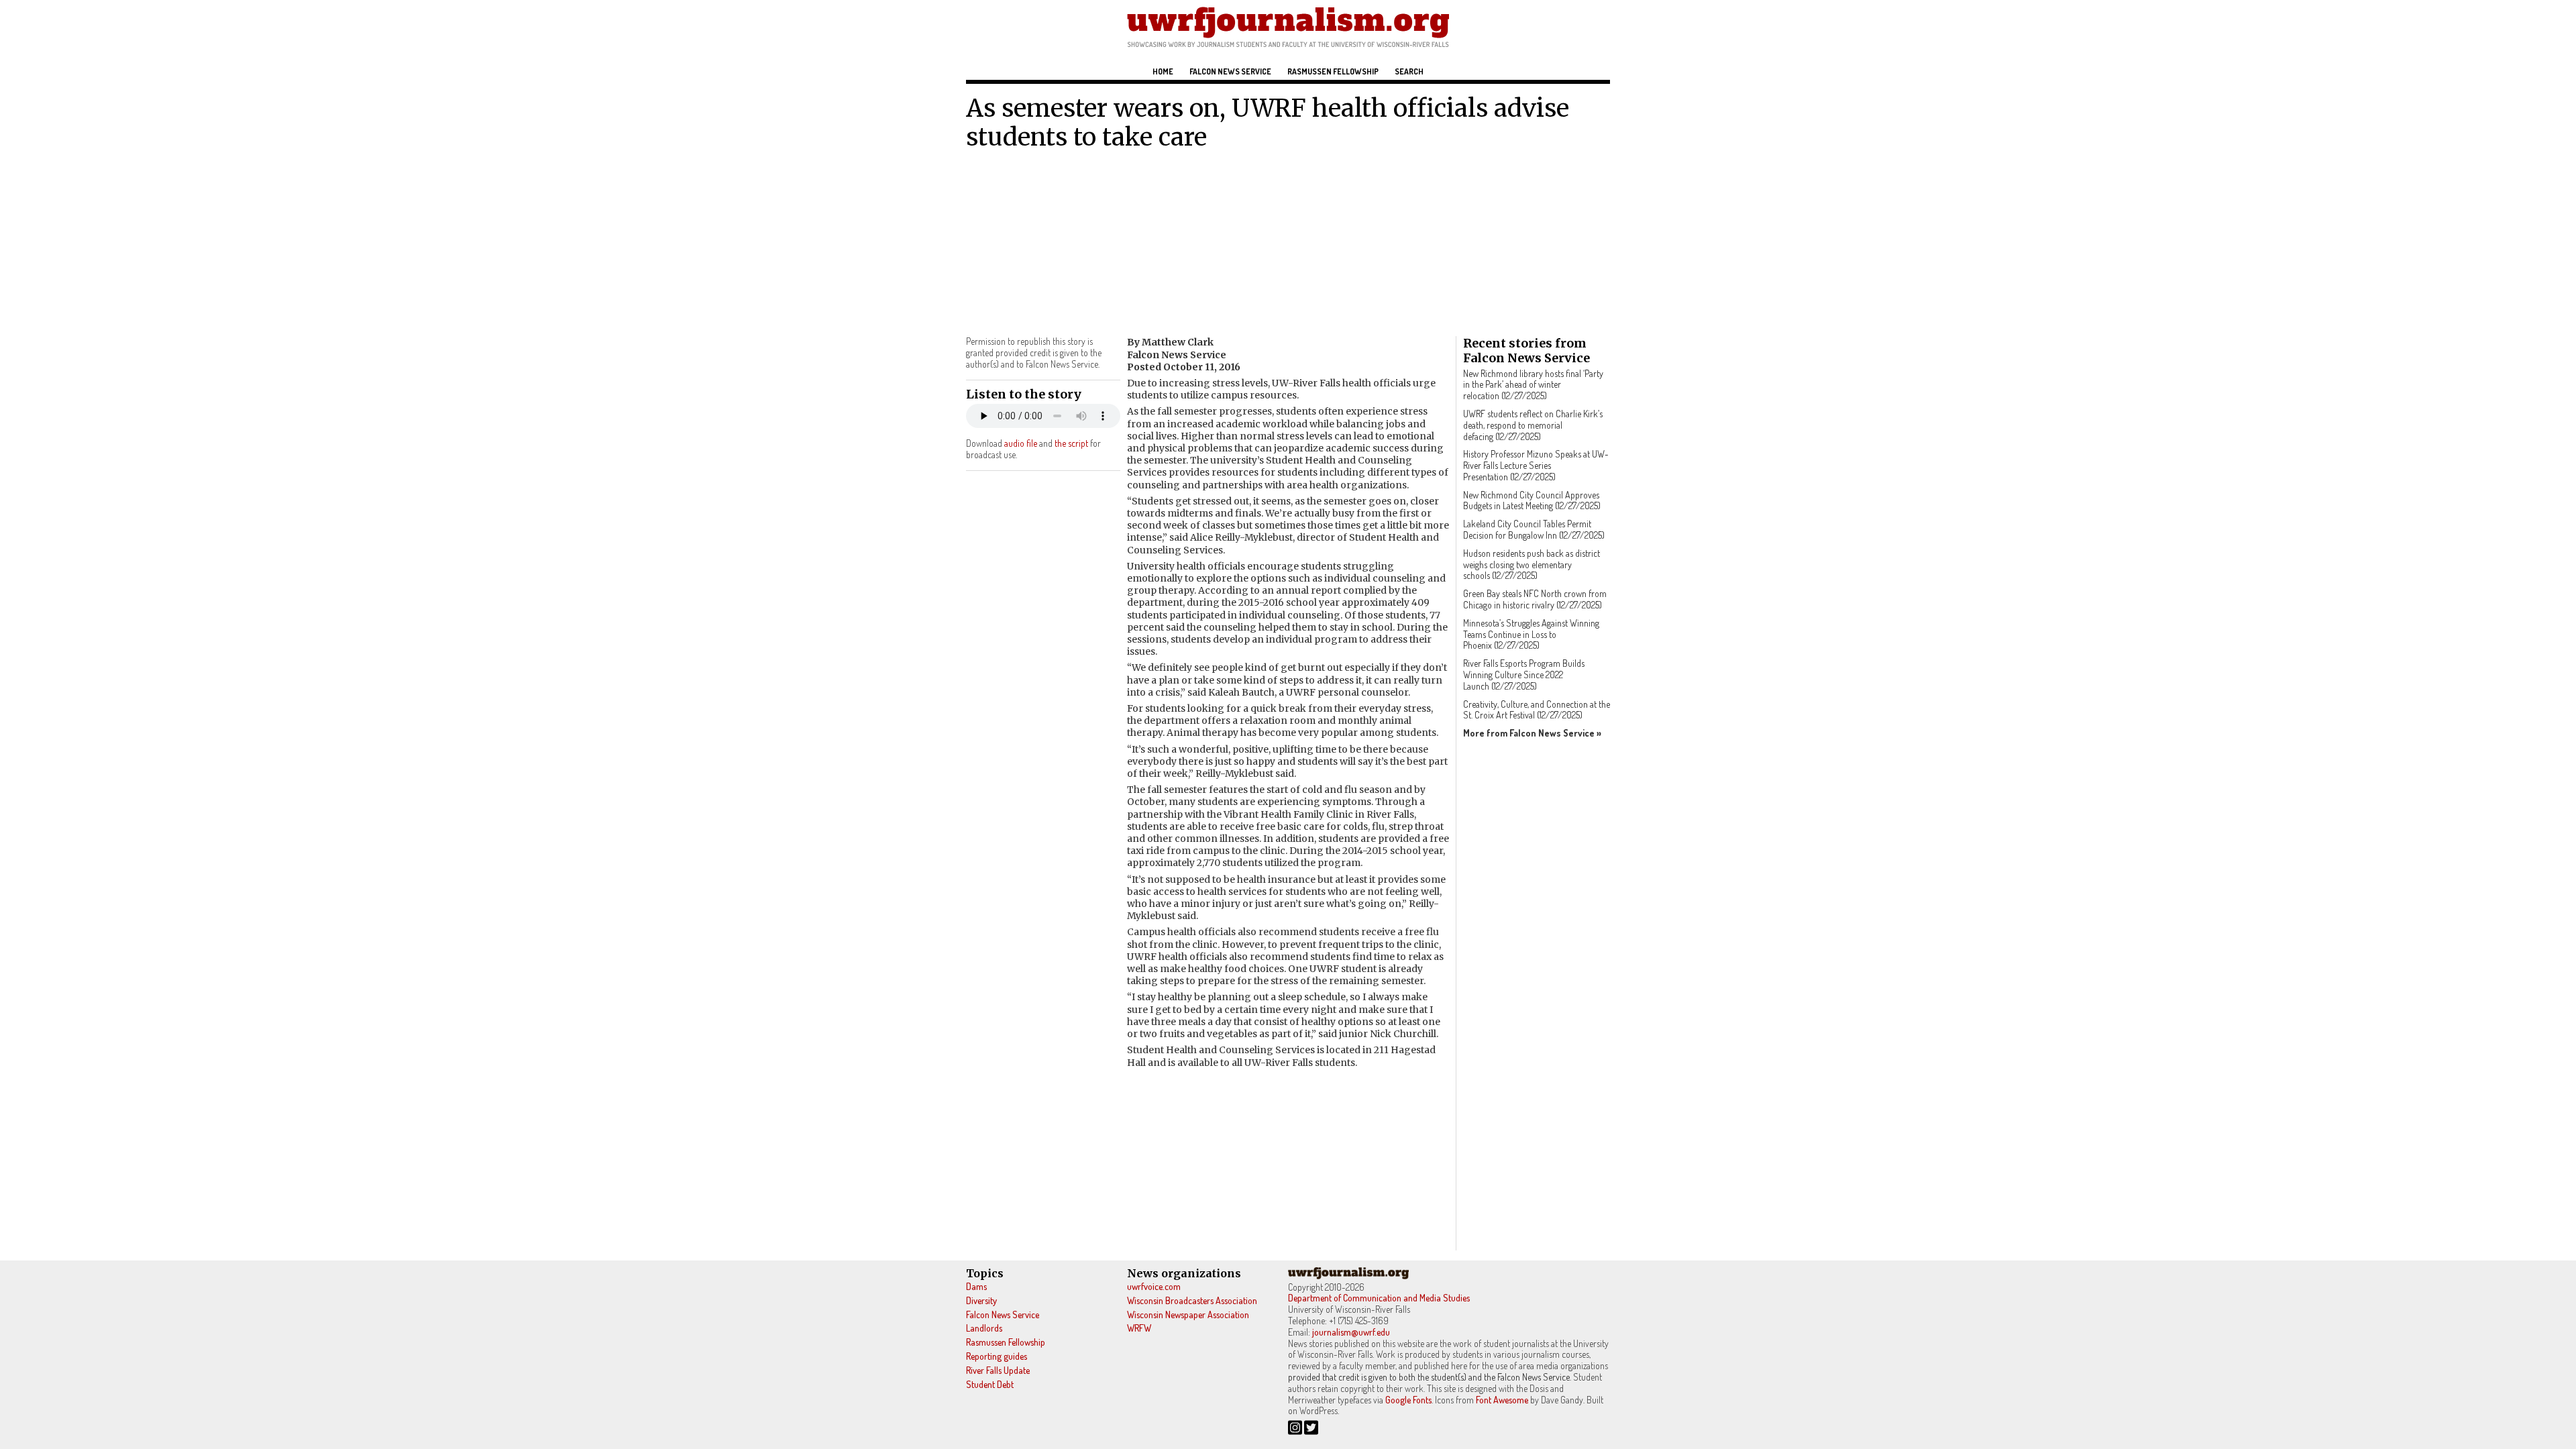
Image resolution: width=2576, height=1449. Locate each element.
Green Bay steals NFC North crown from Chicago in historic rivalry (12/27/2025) (1535, 599)
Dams (976, 1286)
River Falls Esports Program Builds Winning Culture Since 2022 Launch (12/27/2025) (1524, 675)
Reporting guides (997, 1356)
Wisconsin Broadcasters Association (1192, 1300)
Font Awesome (1502, 1400)
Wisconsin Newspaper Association (1188, 1314)
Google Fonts (1408, 1400)
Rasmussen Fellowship (1333, 71)
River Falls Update (998, 1370)
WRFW (1139, 1328)
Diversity (981, 1300)
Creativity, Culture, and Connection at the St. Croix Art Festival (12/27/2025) (1537, 710)
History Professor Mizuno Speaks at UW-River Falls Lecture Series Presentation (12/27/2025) (1536, 465)
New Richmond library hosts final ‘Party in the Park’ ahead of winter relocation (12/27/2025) (1533, 385)
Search (1409, 71)
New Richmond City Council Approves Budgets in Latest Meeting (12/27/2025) (1532, 500)
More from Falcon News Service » (1532, 733)
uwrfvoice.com (1154, 1286)
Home (1163, 71)
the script (1071, 443)
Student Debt (990, 1384)
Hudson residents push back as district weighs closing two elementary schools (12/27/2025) (1532, 565)
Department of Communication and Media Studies (1379, 1298)
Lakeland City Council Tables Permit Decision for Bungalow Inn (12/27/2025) (1534, 529)
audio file (1021, 443)
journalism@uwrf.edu (1351, 1332)
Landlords (984, 1328)
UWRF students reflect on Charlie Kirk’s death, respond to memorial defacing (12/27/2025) (1533, 425)
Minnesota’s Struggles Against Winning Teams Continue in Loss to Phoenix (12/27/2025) (1531, 634)
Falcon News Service (1230, 71)
